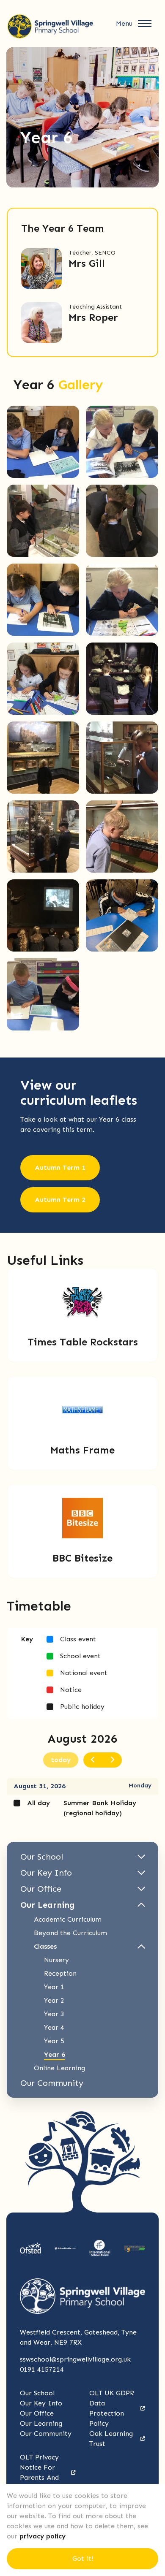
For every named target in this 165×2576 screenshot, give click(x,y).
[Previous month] (93, 1760)
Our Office (37, 2413)
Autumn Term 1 (60, 1167)
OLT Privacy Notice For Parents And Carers (39, 2472)
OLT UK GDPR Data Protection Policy (112, 2408)
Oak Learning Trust (111, 2439)
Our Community (46, 2434)
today (61, 1760)
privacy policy (43, 2536)
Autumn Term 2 (60, 1200)
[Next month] (112, 1760)
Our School (37, 2393)
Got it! (83, 2558)
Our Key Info (41, 2403)
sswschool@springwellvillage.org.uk (75, 2359)
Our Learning (41, 2423)
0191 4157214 (42, 2369)
